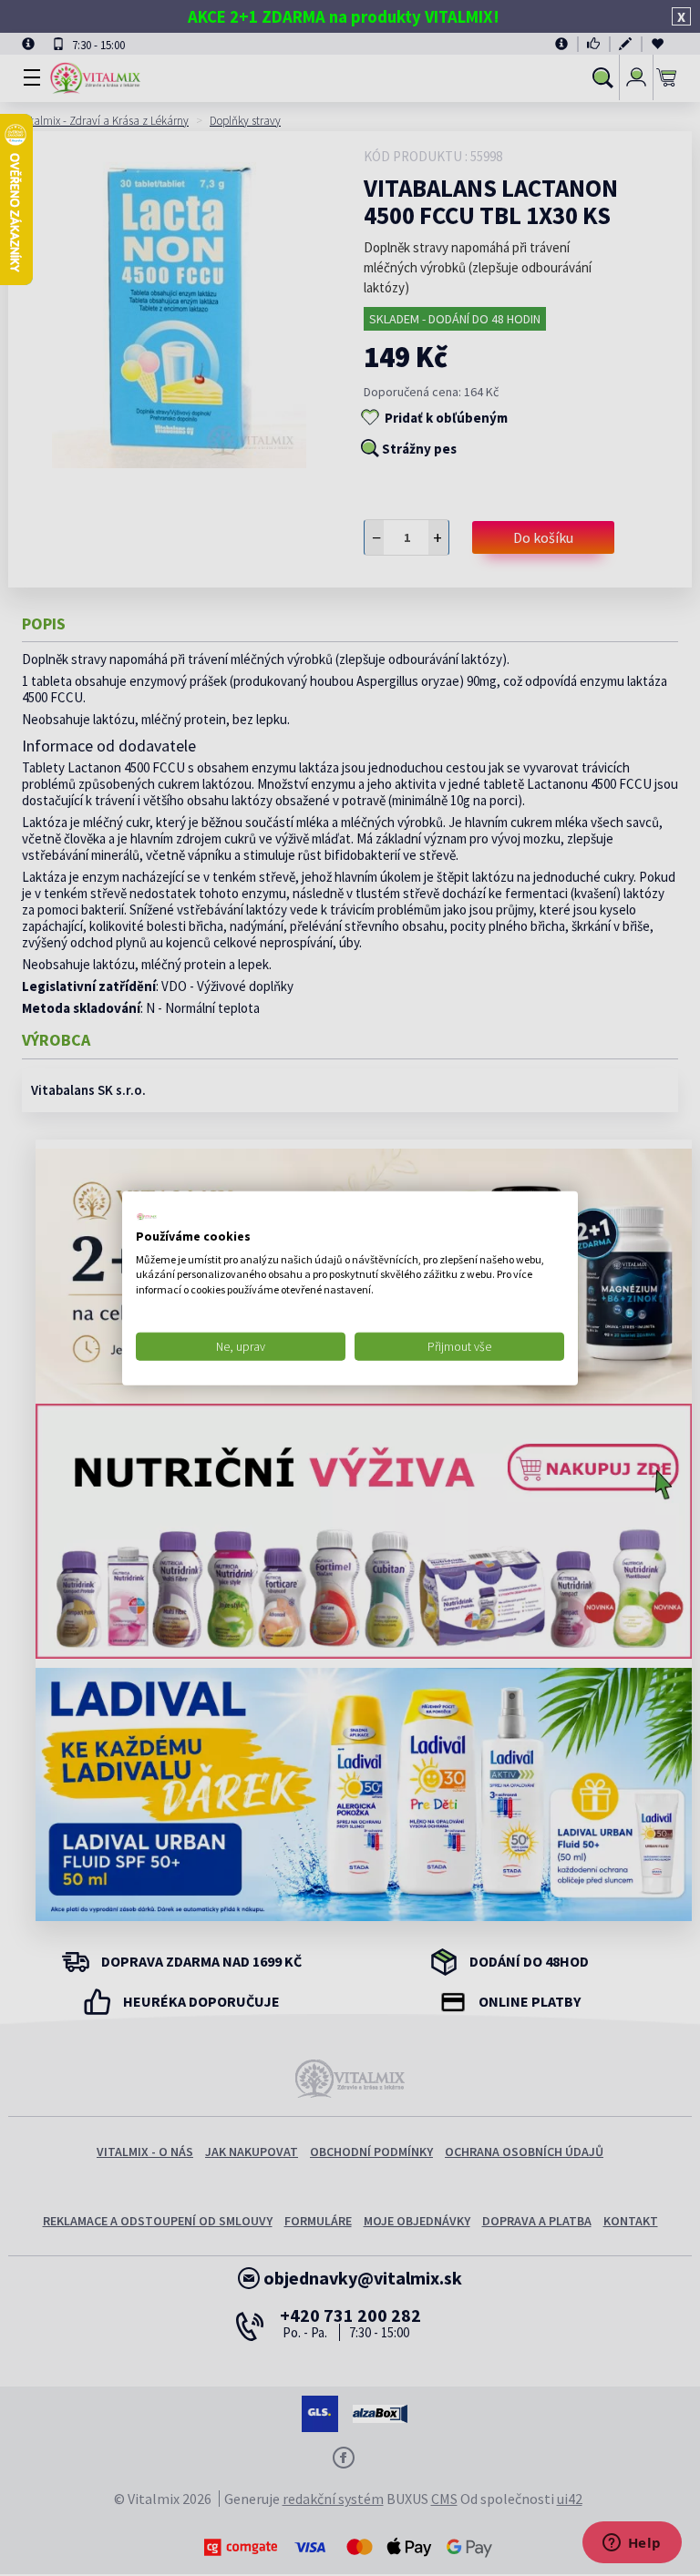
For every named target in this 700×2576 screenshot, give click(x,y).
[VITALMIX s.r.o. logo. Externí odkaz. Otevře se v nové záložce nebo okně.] (147, 1217)
